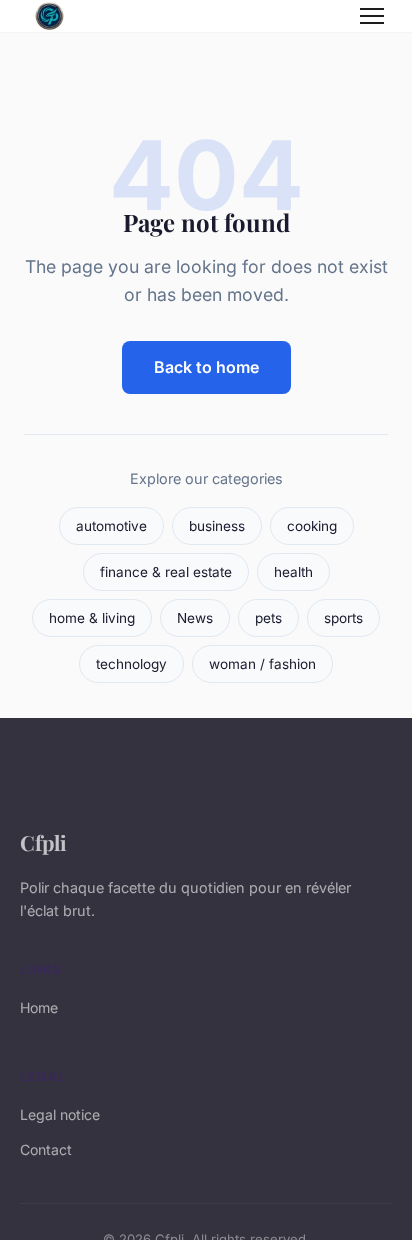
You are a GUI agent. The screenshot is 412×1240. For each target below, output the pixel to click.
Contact (46, 1149)
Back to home (206, 367)
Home (39, 1007)
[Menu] (372, 16)
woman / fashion (262, 664)
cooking (312, 526)
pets (268, 618)
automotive (111, 526)
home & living (92, 618)
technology (131, 664)
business (217, 526)
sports (343, 618)
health (293, 572)
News (195, 618)
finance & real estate (166, 572)
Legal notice (60, 1114)
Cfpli (43, 842)
